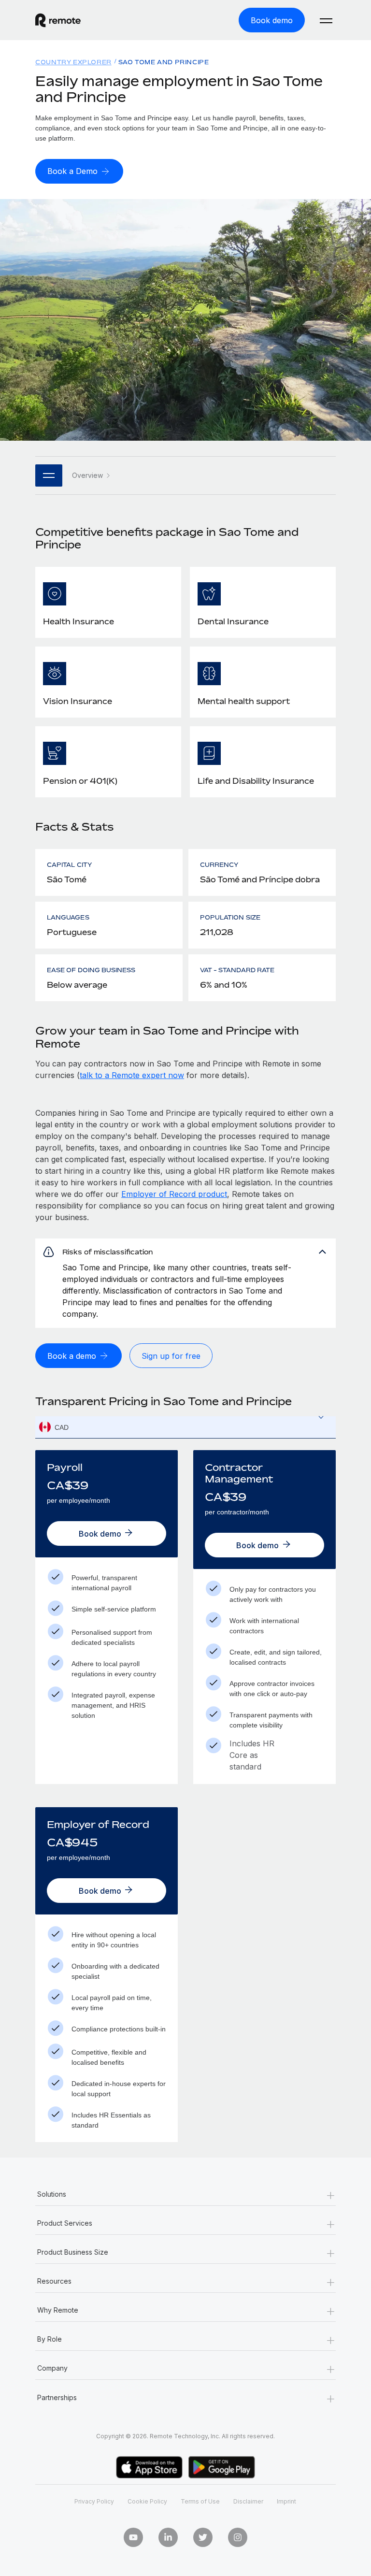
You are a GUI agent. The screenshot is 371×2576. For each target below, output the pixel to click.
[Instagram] (238, 2537)
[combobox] (185, 1427)
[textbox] (185, 1427)
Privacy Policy (94, 2501)
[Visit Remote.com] (58, 25)
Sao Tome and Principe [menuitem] (164, 62)
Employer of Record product (174, 1194)
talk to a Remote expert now (132, 1075)
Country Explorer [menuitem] (73, 62)
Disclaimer (248, 2501)
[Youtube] (133, 2537)
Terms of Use (200, 2501)
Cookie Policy (147, 2501)
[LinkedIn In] (168, 2537)
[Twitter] (203, 2537)
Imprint (286, 2501)
